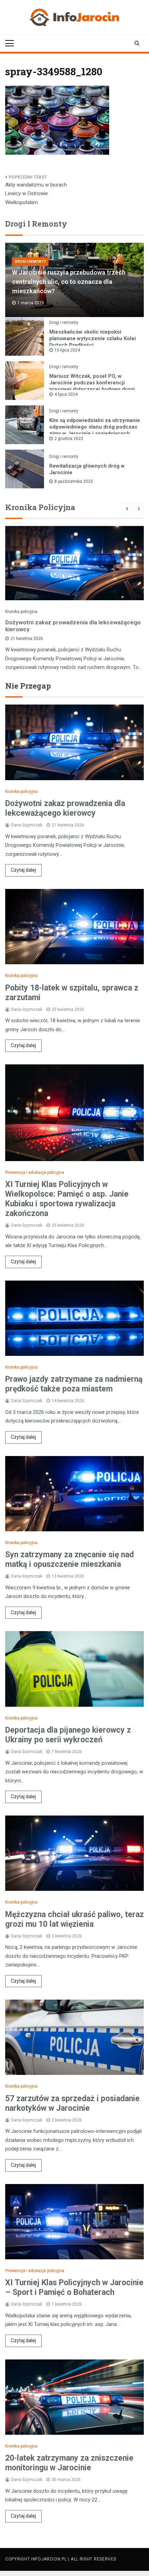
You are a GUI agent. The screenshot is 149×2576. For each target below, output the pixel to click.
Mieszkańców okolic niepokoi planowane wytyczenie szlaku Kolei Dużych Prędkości (93, 338)
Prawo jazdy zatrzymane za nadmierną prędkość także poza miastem (74, 1384)
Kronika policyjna (21, 612)
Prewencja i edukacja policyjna (35, 1172)
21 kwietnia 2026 (27, 639)
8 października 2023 (74, 481)
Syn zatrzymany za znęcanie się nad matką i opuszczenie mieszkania (69, 1559)
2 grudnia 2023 (69, 439)
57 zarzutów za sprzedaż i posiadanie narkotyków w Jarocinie (72, 2103)
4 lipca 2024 (66, 394)
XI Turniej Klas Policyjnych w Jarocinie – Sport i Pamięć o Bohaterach (74, 2287)
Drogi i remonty (30, 262)
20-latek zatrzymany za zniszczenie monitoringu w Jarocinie (69, 2463)
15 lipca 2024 (67, 350)
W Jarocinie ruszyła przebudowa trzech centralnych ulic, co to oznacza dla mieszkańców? (69, 282)
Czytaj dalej (23, 870)
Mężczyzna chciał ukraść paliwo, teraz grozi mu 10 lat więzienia (74, 1919)
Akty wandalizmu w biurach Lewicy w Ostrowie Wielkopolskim (36, 194)
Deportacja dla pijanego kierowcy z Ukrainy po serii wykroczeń (68, 1735)
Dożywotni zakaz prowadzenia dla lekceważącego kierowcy (73, 626)
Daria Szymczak (27, 825)
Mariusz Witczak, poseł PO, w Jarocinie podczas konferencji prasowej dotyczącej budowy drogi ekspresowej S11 (92, 386)
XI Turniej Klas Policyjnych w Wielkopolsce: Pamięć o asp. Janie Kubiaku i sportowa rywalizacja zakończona (67, 1199)
